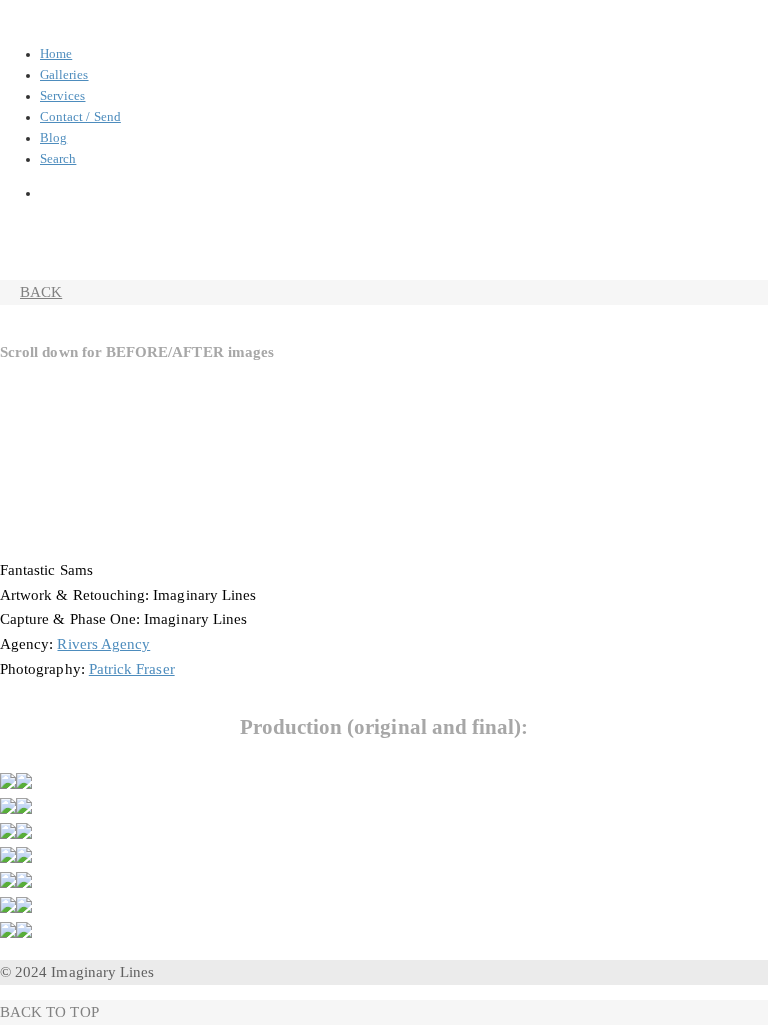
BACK (41, 292)
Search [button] (58, 159)
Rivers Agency (103, 644)
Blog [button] (53, 138)
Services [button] (62, 96)
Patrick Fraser (132, 669)
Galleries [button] (64, 75)
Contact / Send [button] (80, 117)
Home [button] (56, 54)
